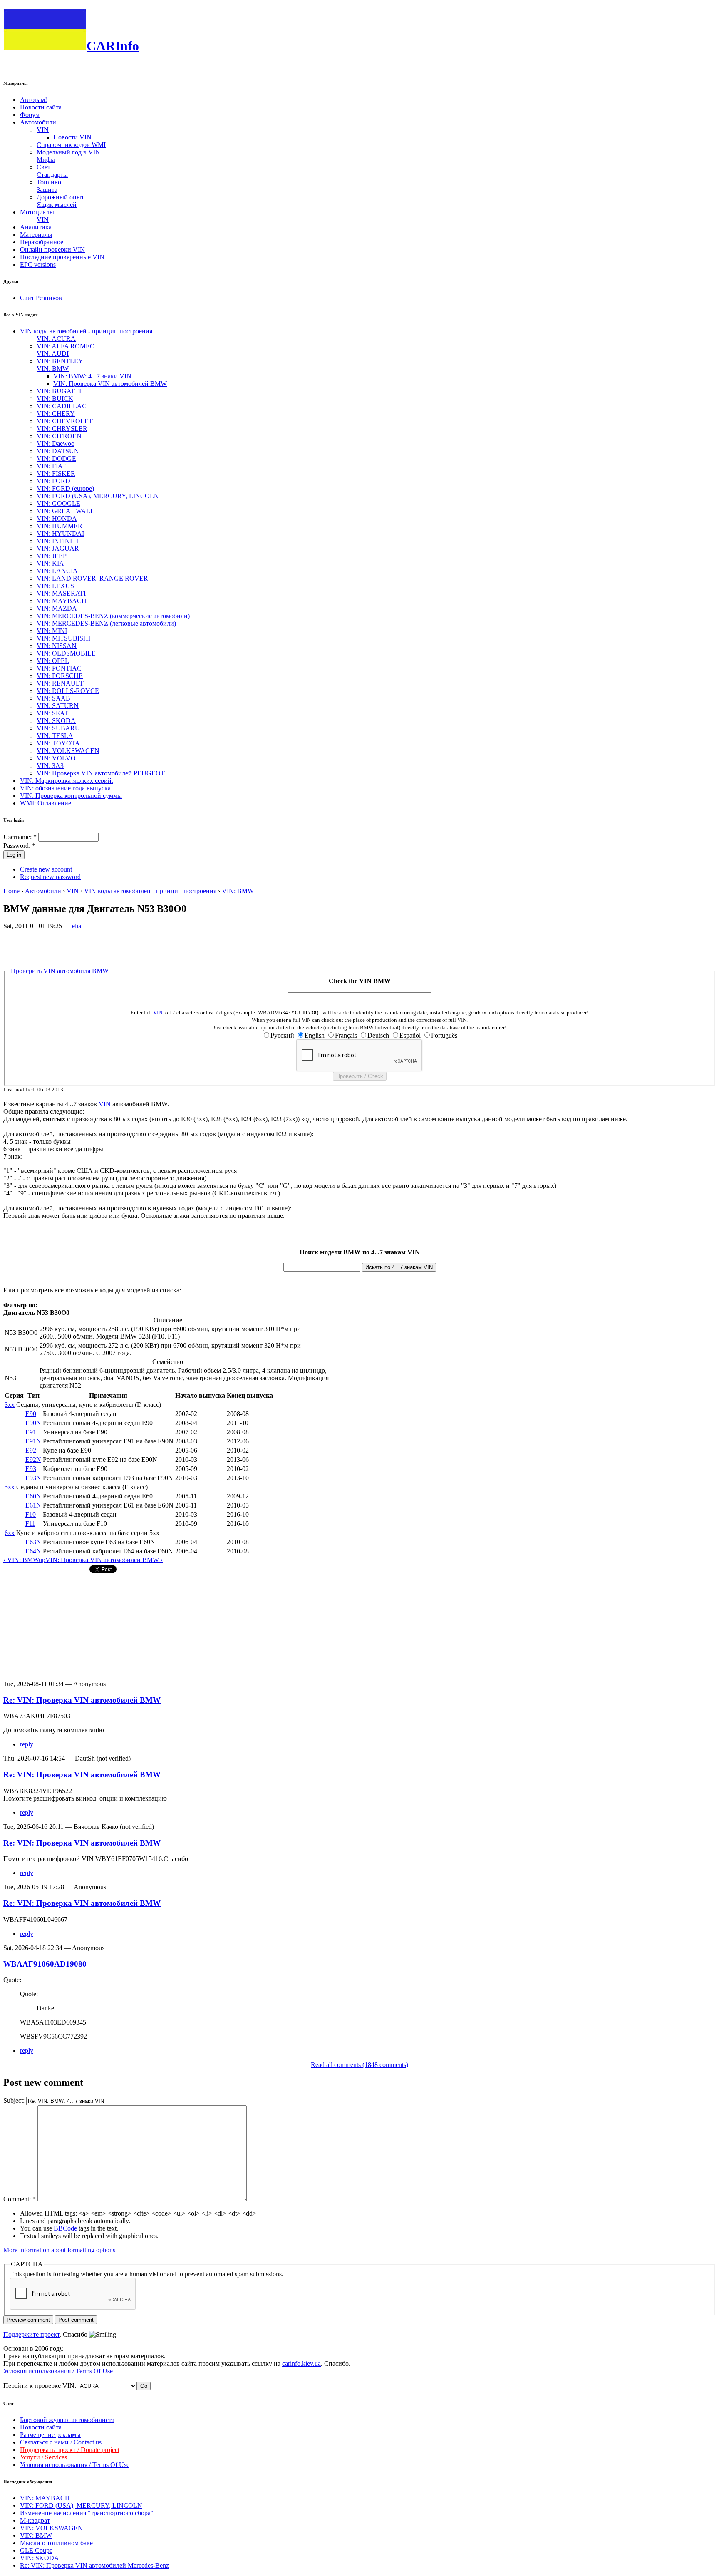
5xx (10, 1487)
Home (11, 891)
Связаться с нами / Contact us (61, 2442)
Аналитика (36, 227)
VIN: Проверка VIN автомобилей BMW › (104, 1560)
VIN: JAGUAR (58, 548)
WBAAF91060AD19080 (45, 1964)
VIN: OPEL (53, 661)
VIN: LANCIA (57, 571)
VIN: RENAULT (60, 683)
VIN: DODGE (56, 458)
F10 (31, 1514)
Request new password (50, 877)
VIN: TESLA (55, 736)
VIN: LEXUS (55, 586)
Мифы (46, 160)
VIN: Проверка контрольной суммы (71, 796)
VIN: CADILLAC (62, 406)
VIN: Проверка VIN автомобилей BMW (110, 384)
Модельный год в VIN (68, 152)
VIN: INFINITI (57, 541)
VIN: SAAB (53, 698)
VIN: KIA (50, 563)
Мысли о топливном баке (56, 2543)
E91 (31, 1432)
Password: (19, 846)
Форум (30, 115)
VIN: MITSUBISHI (63, 638)
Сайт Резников (41, 298)
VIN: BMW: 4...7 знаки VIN (92, 376)
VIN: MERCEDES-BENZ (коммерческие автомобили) (113, 616)
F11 (30, 1524)
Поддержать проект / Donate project (70, 2450)
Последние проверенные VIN (62, 257)
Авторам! (33, 100)
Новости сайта (41, 107)
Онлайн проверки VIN (52, 250)
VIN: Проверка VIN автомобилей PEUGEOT (101, 773)
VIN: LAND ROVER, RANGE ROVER (92, 578)
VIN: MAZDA (57, 608)
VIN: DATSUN (58, 451)
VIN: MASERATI (61, 593)
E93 (31, 1469)
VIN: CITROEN (59, 436)
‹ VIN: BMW (21, 1560)
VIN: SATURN (58, 706)
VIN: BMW (53, 369)
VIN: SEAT (52, 713)
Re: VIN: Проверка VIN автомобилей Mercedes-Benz (94, 2565)
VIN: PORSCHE (60, 676)
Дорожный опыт (60, 197)
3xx (10, 1405)
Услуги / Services (43, 2457)
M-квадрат (35, 2520)
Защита (47, 190)
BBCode (65, 2228)
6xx (10, 1533)
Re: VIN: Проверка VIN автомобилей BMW (82, 1700)
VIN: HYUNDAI (60, 533)
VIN (43, 130)
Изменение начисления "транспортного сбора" (87, 2513)
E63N (33, 1542)
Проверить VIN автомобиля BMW (60, 971)
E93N (33, 1478)
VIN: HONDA (57, 518)
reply (27, 1744)
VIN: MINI (52, 631)
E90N (33, 1423)
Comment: (20, 2199)
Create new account (46, 869)
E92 (31, 1450)
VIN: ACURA (56, 339)
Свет (43, 167)
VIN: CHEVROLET (65, 421)
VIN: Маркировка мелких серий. (67, 781)
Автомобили (38, 122)
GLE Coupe (36, 2550)
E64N (33, 1551)
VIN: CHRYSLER (62, 429)
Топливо (49, 182)
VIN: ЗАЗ (50, 766)
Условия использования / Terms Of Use (58, 2371)
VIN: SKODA (56, 721)
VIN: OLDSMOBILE (66, 653)
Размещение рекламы (50, 2435)
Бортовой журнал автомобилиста (67, 2420)
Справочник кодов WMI (71, 145)
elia (77, 926)
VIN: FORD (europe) (65, 488)
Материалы (36, 235)
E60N (33, 1496)
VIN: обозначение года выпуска (65, 788)
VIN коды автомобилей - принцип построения (86, 331)
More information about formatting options (59, 2250)
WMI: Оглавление (46, 803)
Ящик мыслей (57, 205)
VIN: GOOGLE (58, 503)
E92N (33, 1459)
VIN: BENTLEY (60, 361)
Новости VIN (72, 137)
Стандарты (52, 175)
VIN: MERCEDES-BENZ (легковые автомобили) (106, 623)
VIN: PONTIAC (59, 668)
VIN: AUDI (53, 354)
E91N (33, 1441)
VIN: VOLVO (56, 758)
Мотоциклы (37, 212)
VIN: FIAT (51, 466)
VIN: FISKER (56, 473)
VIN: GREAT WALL (66, 511)
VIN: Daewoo (56, 443)
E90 (31, 1414)
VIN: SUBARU (58, 728)
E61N (33, 1505)
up (42, 1560)
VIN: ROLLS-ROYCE (68, 691)
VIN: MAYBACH (62, 601)
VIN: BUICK (55, 399)
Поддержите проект (31, 2334)
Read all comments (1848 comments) (359, 2065)
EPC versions (38, 265)
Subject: (15, 2100)
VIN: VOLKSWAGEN (68, 751)
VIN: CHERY (56, 414)
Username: (20, 837)
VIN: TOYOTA (58, 743)
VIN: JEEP (52, 556)
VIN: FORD (53, 481)
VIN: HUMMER (60, 526)
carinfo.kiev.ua (301, 2364)
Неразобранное (42, 242)
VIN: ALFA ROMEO (66, 346)
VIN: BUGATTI (59, 391)
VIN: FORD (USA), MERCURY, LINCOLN (98, 496)
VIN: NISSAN (57, 646)
